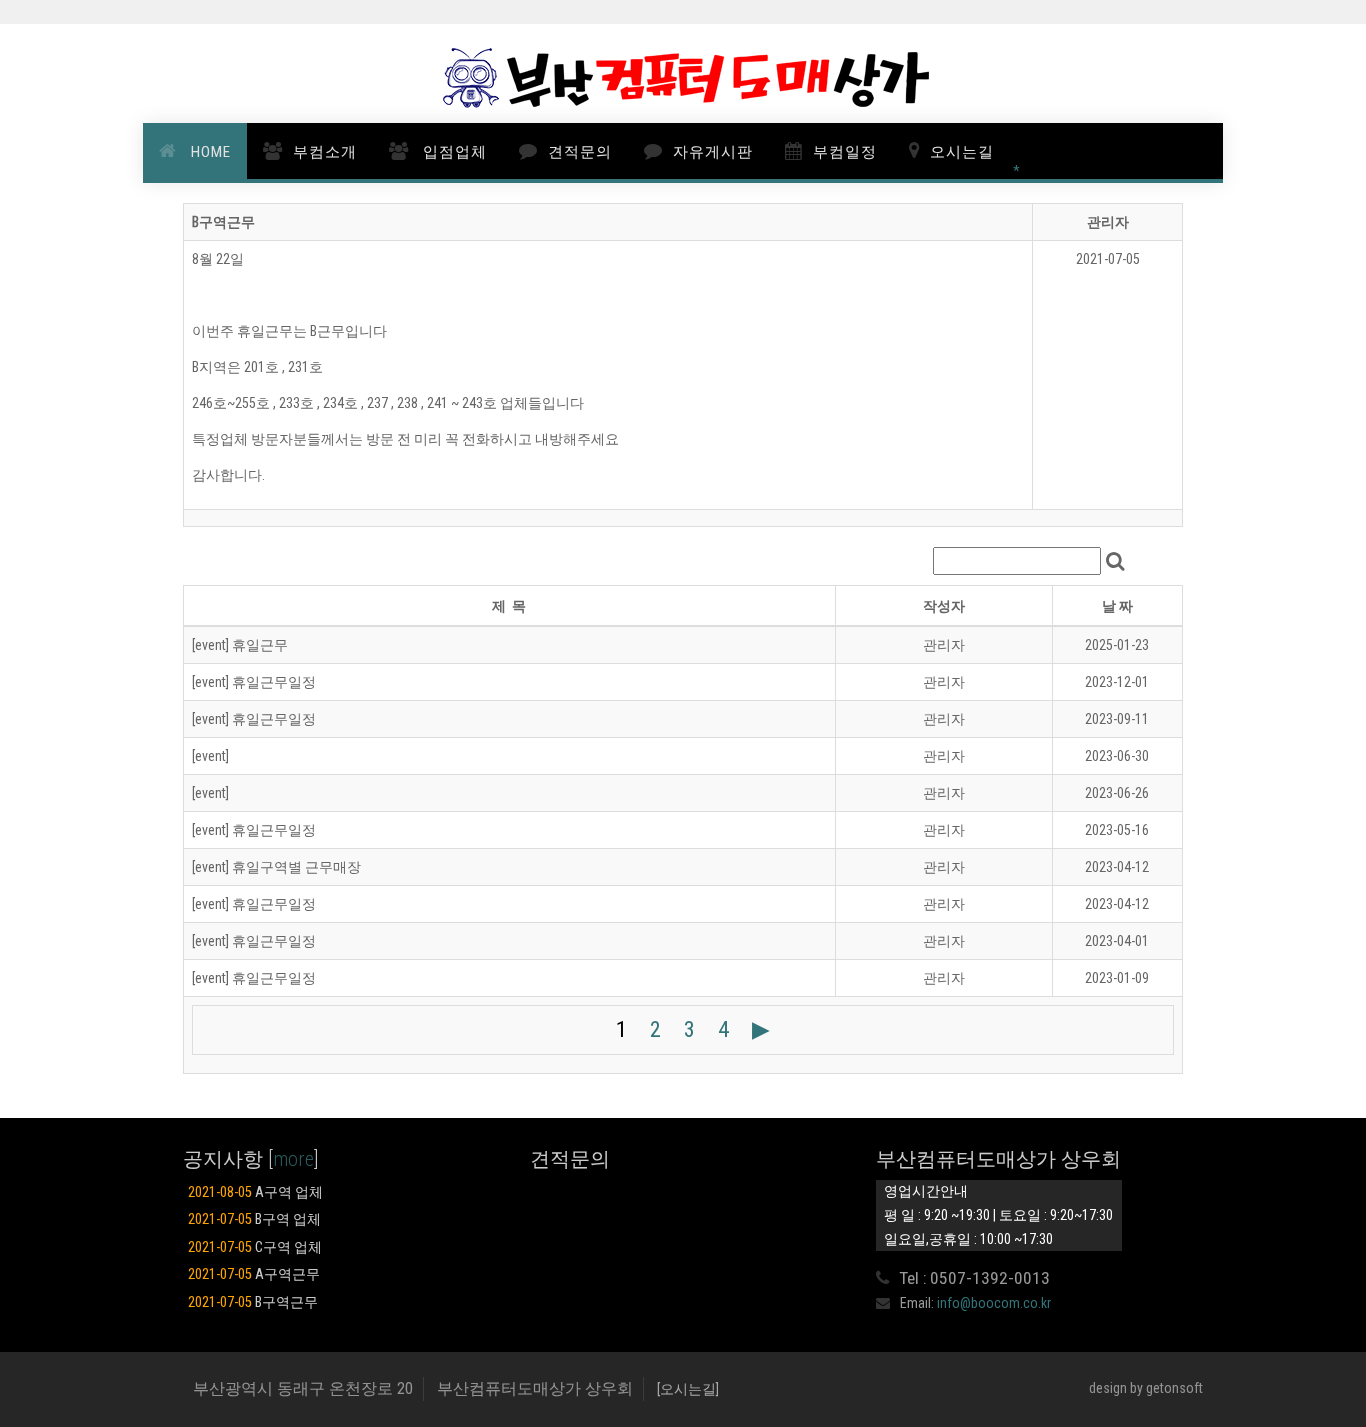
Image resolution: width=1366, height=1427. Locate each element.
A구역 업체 (255, 1192)
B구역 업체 (254, 1219)
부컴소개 (325, 152)
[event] (210, 756)
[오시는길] (688, 1389)
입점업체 (453, 152)
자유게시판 (713, 152)
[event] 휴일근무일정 (254, 682)
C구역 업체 (255, 1247)
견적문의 (580, 152)
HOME (209, 152)
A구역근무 (254, 1274)
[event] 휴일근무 (240, 645)
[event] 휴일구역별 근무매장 (276, 867)
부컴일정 (845, 152)
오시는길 (962, 152)
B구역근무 (253, 1302)
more (293, 1159)
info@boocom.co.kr (994, 1303)
